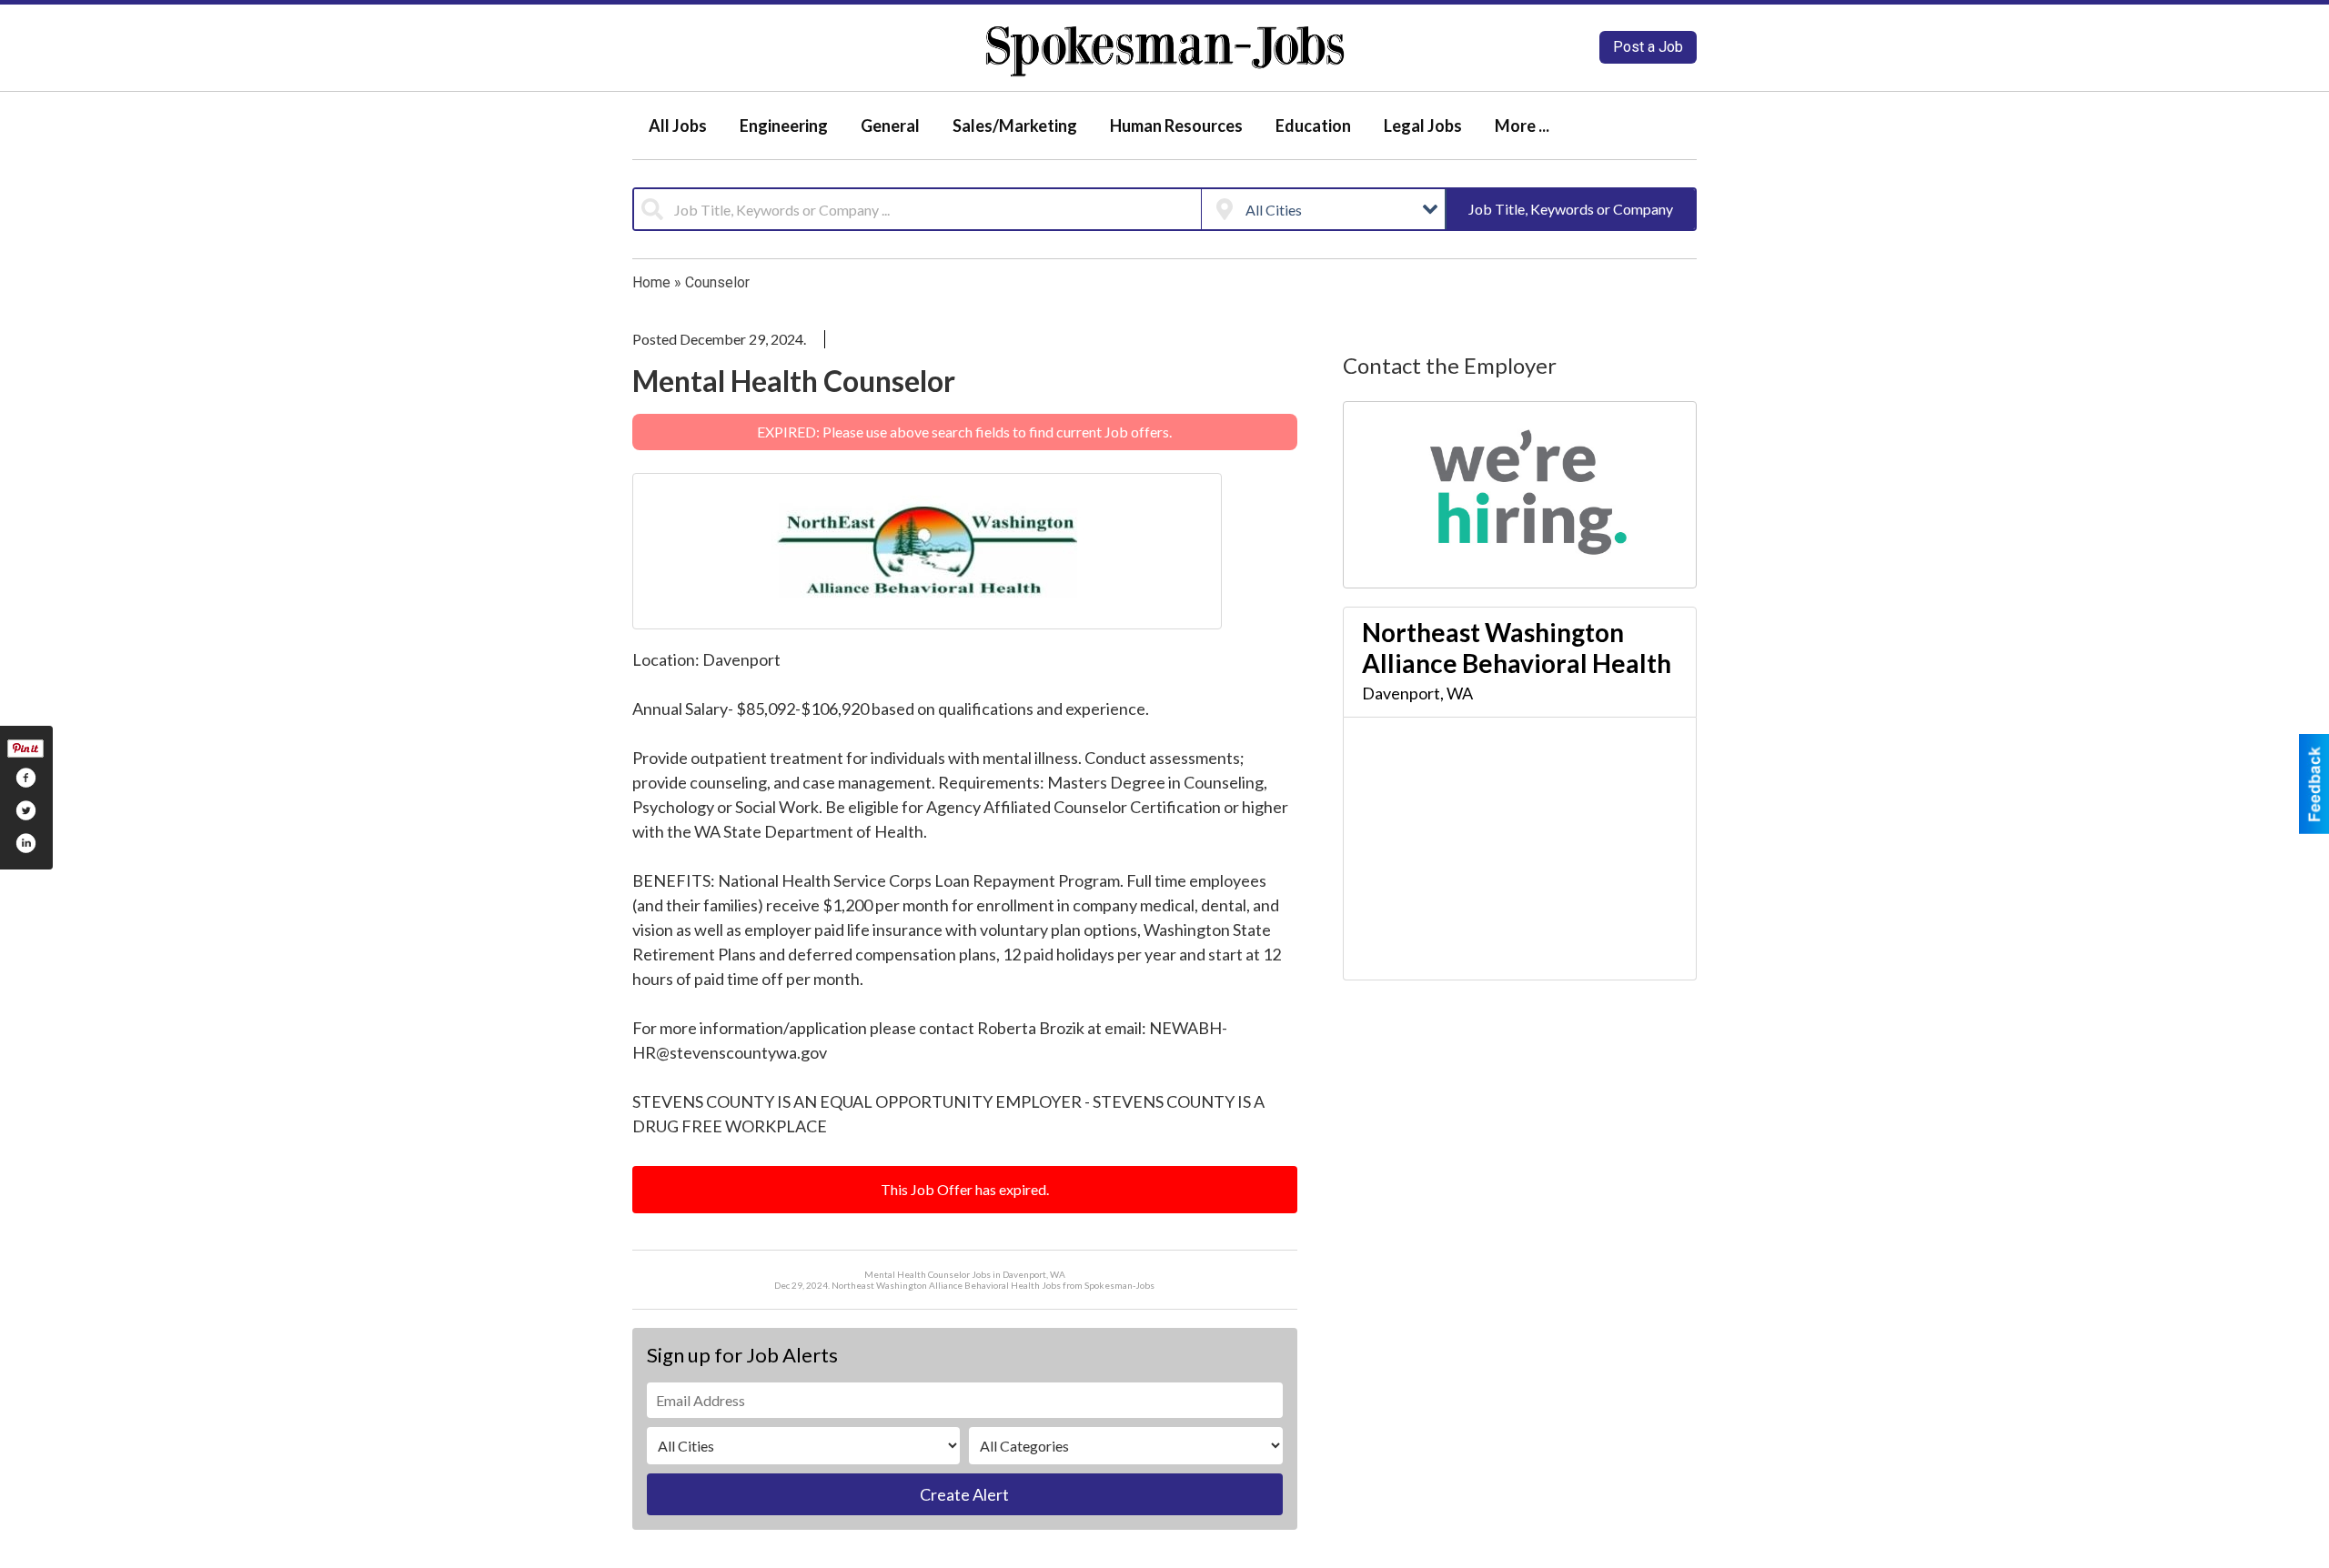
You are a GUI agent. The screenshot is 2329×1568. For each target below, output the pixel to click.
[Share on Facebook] (25, 778)
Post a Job (1648, 47)
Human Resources (1176, 126)
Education (1313, 126)
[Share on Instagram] (25, 843)
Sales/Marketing (1015, 126)
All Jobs (678, 126)
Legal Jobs (1423, 126)
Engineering (784, 126)
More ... (1522, 126)
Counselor (717, 282)
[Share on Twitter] (25, 810)
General (890, 126)
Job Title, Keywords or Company (1571, 209)
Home (651, 282)
